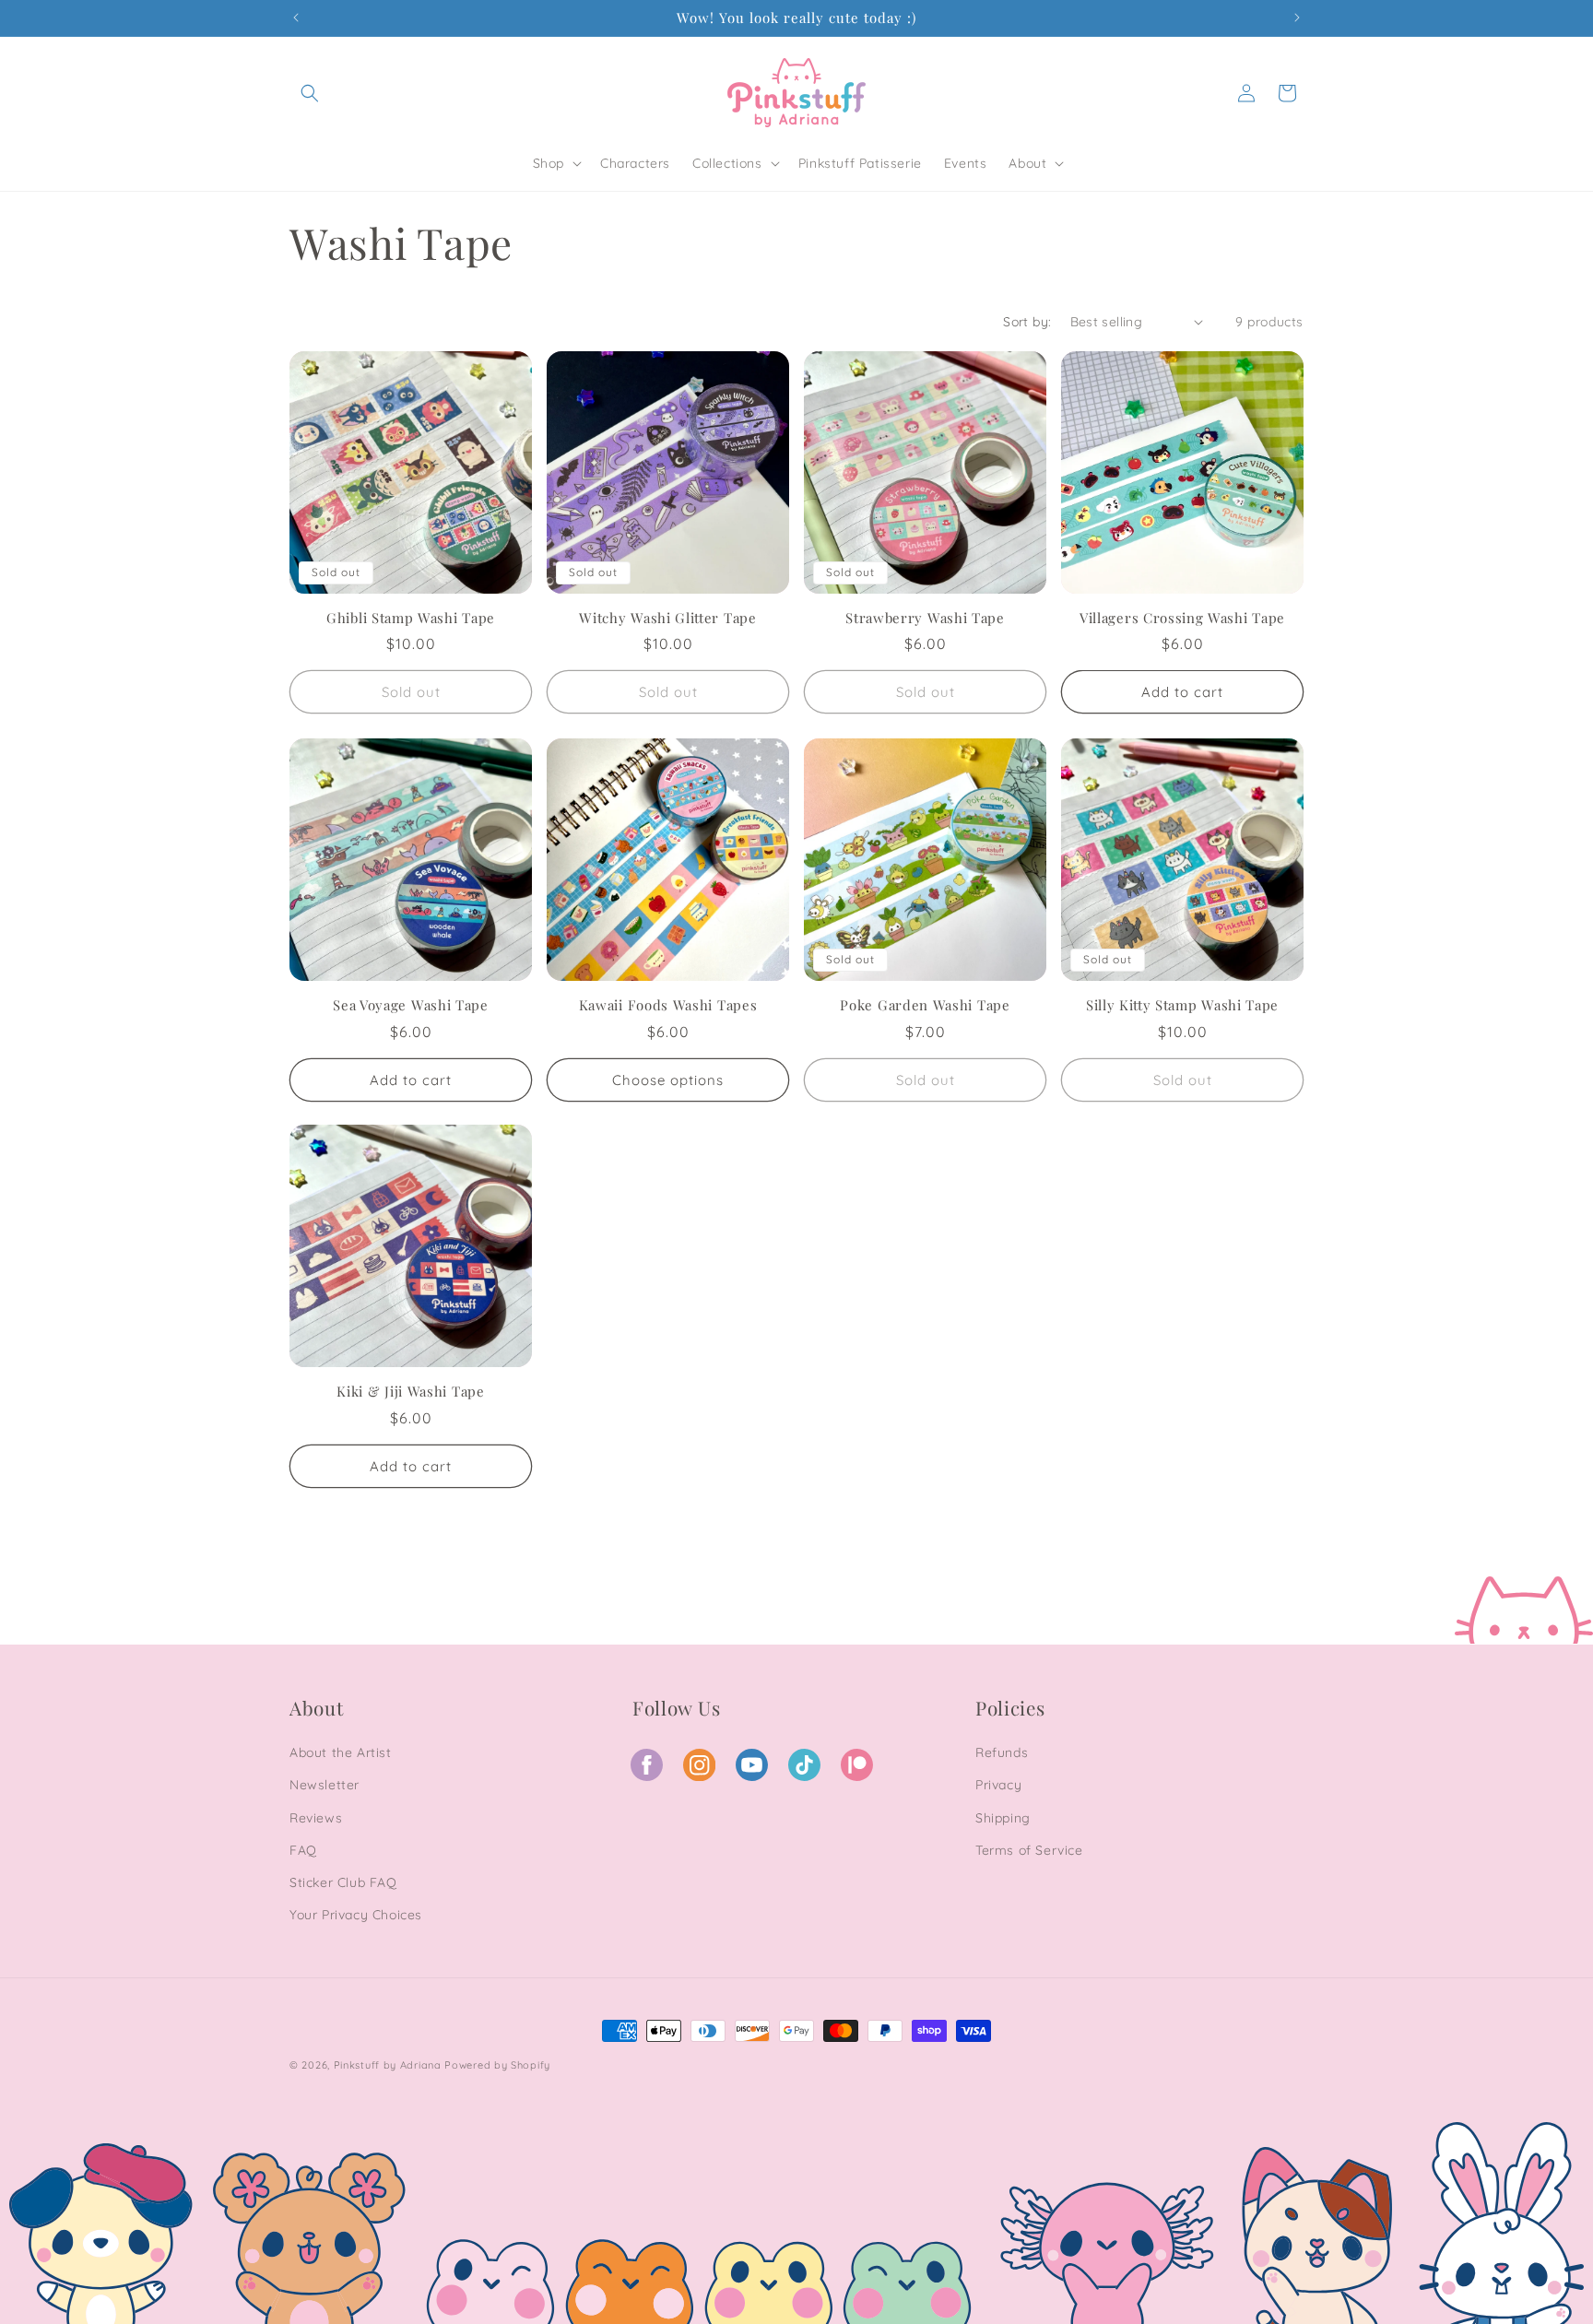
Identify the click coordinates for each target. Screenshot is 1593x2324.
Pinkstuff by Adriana (389, 2065)
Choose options (668, 1079)
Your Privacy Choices (356, 1915)
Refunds (1002, 1752)
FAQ (303, 1849)
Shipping (1003, 1817)
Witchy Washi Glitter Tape (667, 618)
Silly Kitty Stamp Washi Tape (1182, 1005)
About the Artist (341, 1752)
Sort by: (1027, 322)
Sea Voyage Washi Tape (411, 1005)
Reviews (316, 1817)
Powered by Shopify (497, 2065)
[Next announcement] (1297, 18)
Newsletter (324, 1785)
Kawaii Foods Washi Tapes (668, 1005)
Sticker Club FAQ (343, 1882)
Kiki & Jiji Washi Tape (410, 1392)
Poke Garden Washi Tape (925, 1005)
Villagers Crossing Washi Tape (1182, 618)
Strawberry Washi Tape (925, 618)
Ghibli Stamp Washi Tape (411, 618)
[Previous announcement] (296, 18)
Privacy (998, 1785)
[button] (310, 93)
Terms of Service (1029, 1849)
